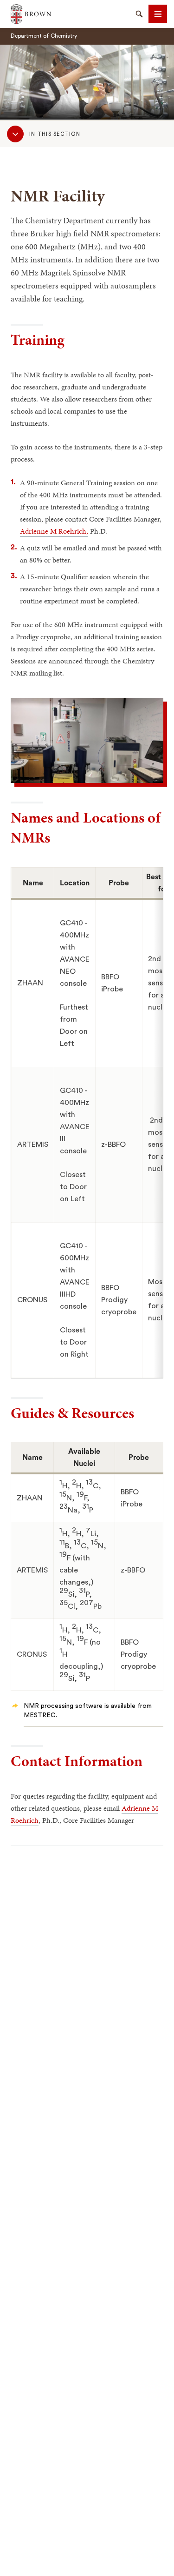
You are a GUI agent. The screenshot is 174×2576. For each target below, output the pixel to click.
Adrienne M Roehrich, (54, 531)
